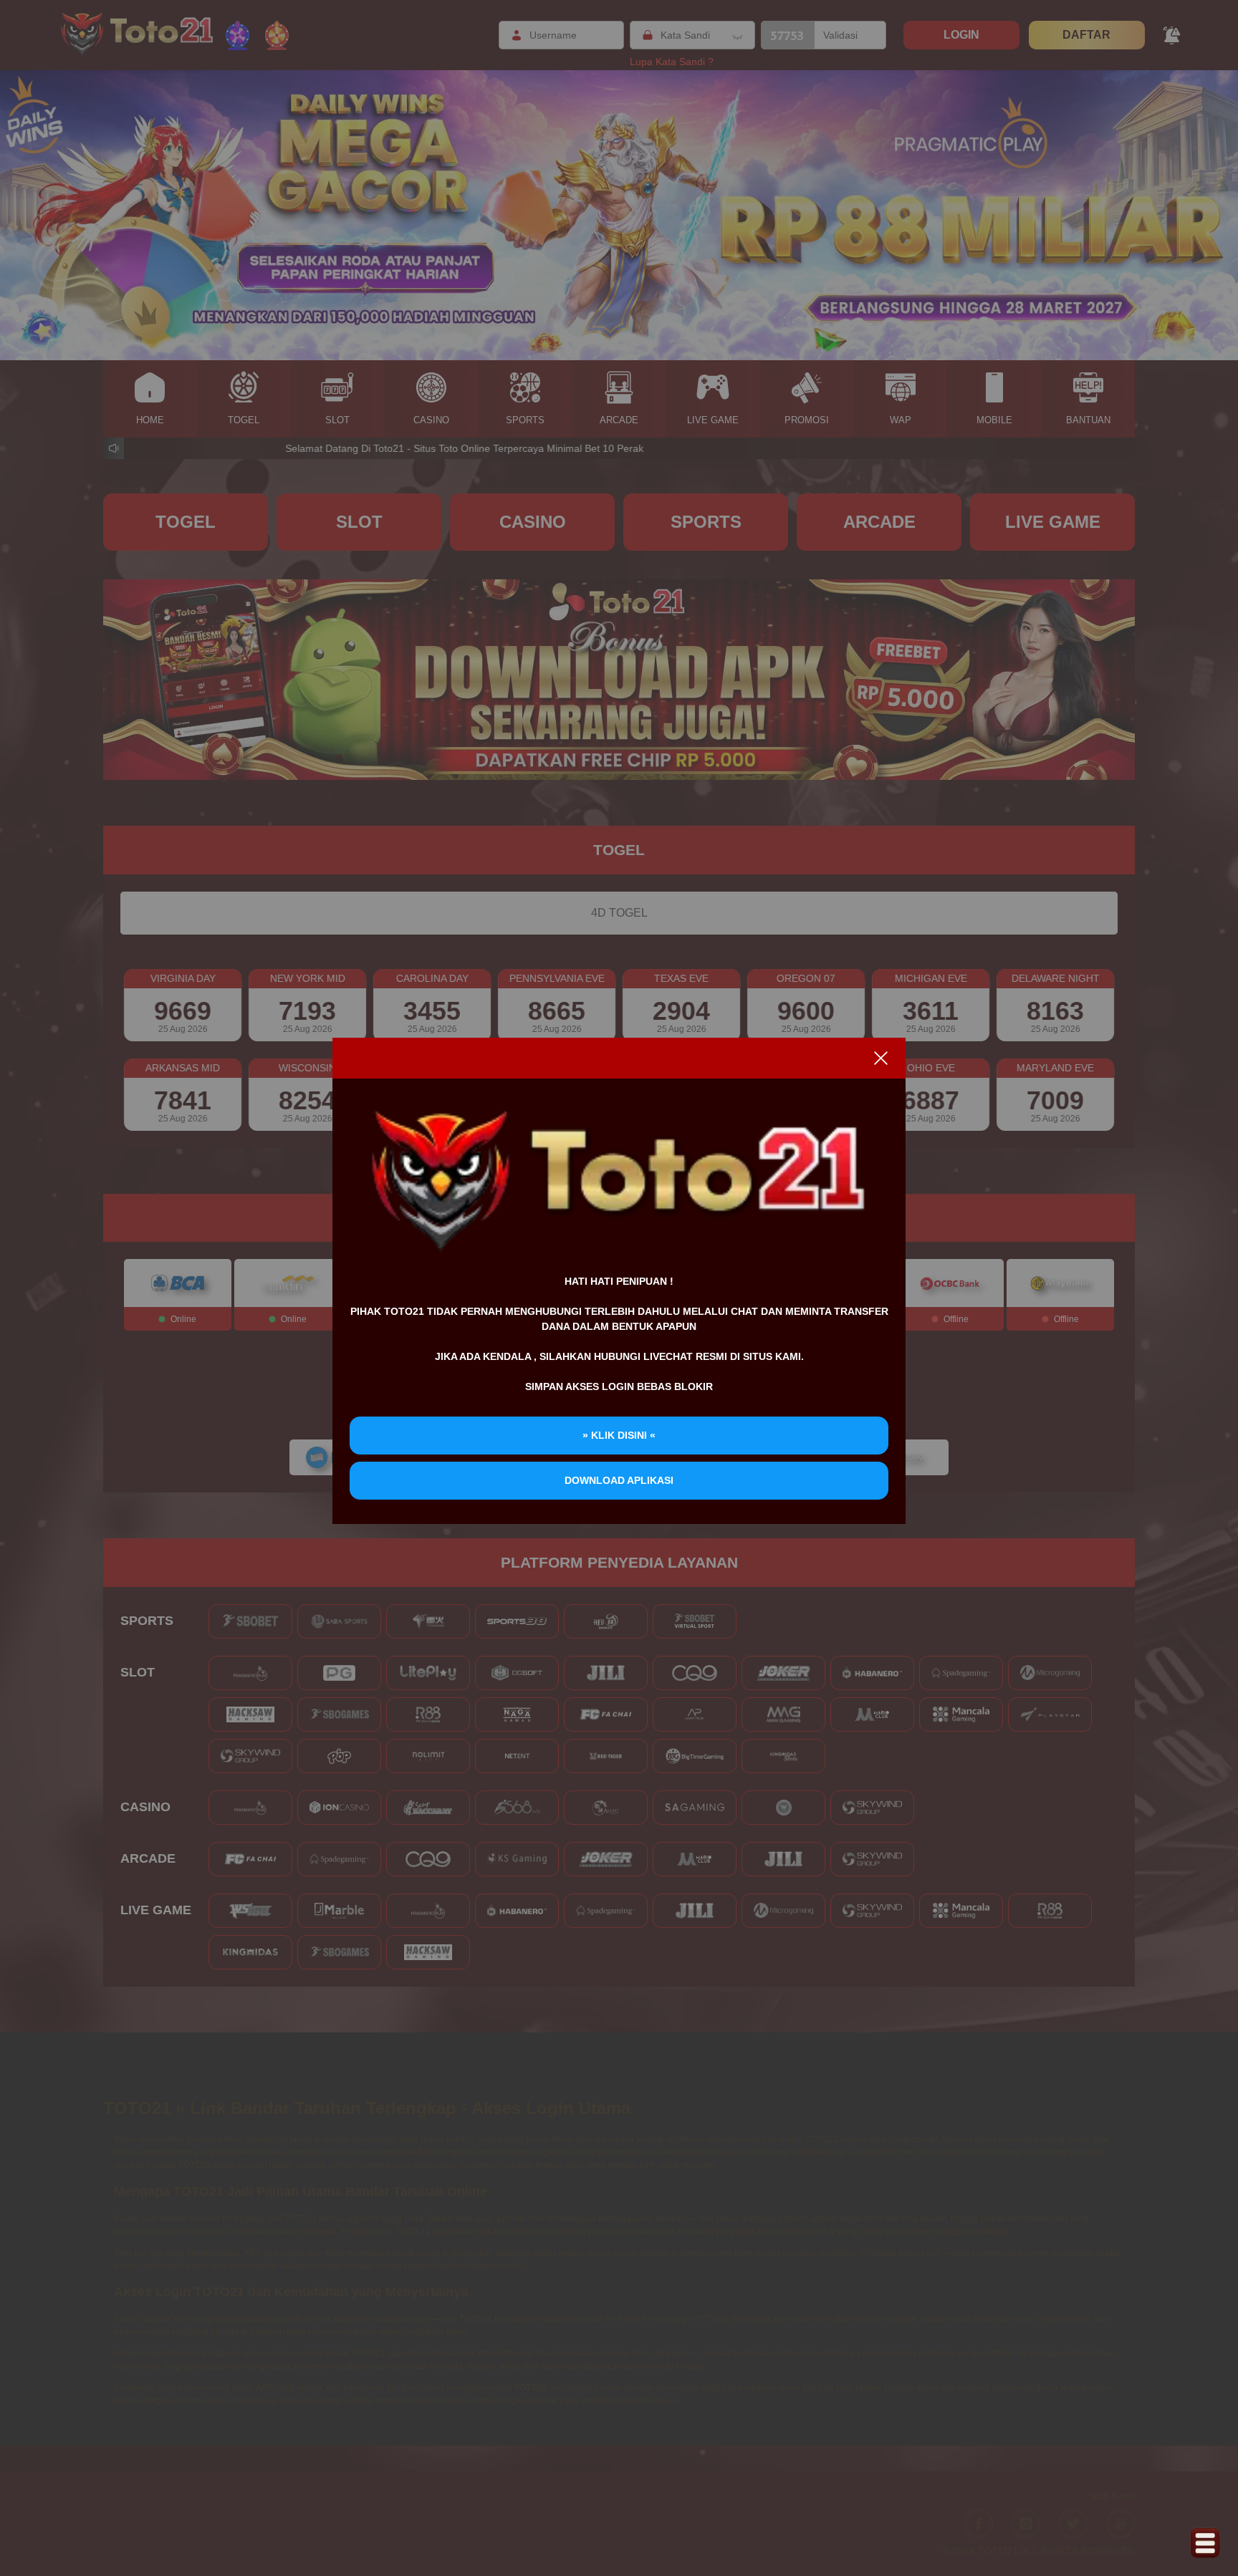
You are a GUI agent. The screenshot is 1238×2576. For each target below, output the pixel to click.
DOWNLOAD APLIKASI (619, 1480)
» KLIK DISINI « (619, 1435)
